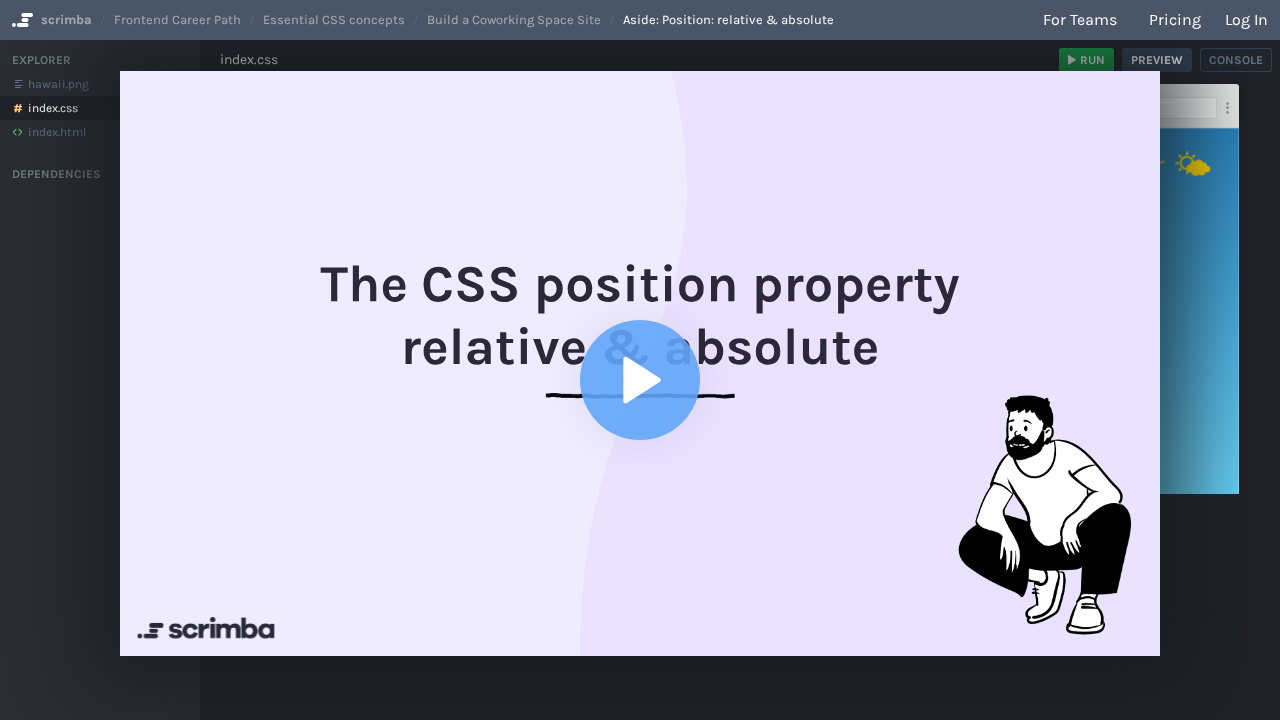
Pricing (1175, 19)
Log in (1246, 19)
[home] (20, 20)
